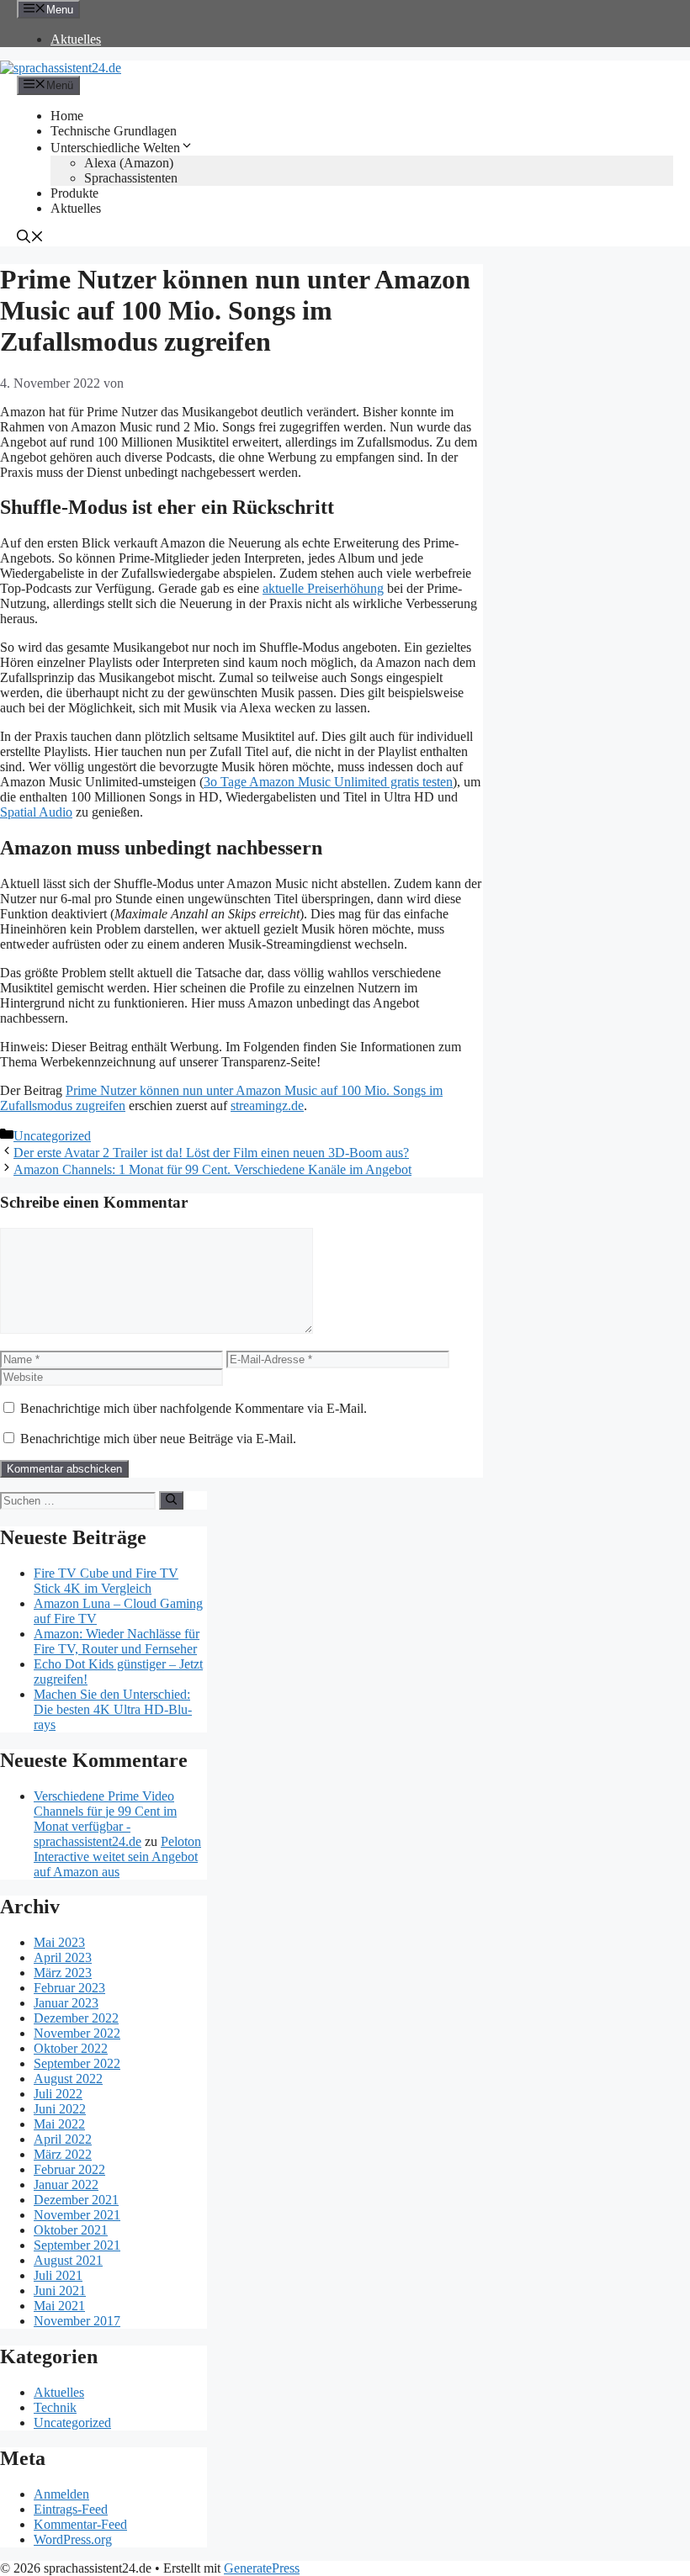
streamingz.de (267, 1106)
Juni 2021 (60, 2290)
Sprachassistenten (131, 178)
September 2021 (77, 2245)
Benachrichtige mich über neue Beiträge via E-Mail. (158, 1439)
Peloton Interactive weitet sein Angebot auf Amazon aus (117, 1857)
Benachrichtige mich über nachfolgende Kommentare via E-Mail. (194, 1408)
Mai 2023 (59, 1942)
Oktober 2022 (71, 2048)
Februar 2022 (69, 2169)
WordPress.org (73, 2539)
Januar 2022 (66, 2185)
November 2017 (77, 2321)
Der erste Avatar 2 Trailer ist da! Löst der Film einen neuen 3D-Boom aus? (211, 1153)
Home (67, 116)
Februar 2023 (69, 1988)
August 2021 (68, 2260)
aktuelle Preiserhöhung (323, 588)
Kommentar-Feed (80, 2524)
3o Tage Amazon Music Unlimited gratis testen (328, 782)
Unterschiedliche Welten (115, 148)
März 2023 (63, 1973)
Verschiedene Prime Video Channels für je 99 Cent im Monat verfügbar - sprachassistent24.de (105, 1819)
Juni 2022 (60, 2109)
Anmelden (61, 2494)
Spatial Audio (36, 812)
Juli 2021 (58, 2275)
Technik (55, 2407)
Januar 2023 (66, 2003)
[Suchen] (171, 1500)
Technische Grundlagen (114, 131)
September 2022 (77, 2063)
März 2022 (63, 2154)
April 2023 (63, 1957)
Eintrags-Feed (71, 2509)
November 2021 (77, 2215)
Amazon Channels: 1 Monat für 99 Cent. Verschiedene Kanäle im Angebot (212, 1169)
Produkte (74, 193)
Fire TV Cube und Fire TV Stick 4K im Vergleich (106, 1581)
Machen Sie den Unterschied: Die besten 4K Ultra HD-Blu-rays (113, 1709)
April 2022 (63, 2139)
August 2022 (68, 2079)
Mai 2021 (59, 2306)
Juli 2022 (58, 2094)
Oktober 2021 (71, 2230)
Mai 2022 (59, 2124)
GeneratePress (262, 2568)
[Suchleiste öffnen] (30, 238)
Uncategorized (52, 1136)
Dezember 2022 (76, 2018)
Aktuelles (76, 39)
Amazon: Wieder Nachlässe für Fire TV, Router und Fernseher (117, 1641)
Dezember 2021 (76, 2200)
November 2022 (77, 2033)
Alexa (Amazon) (129, 163)
